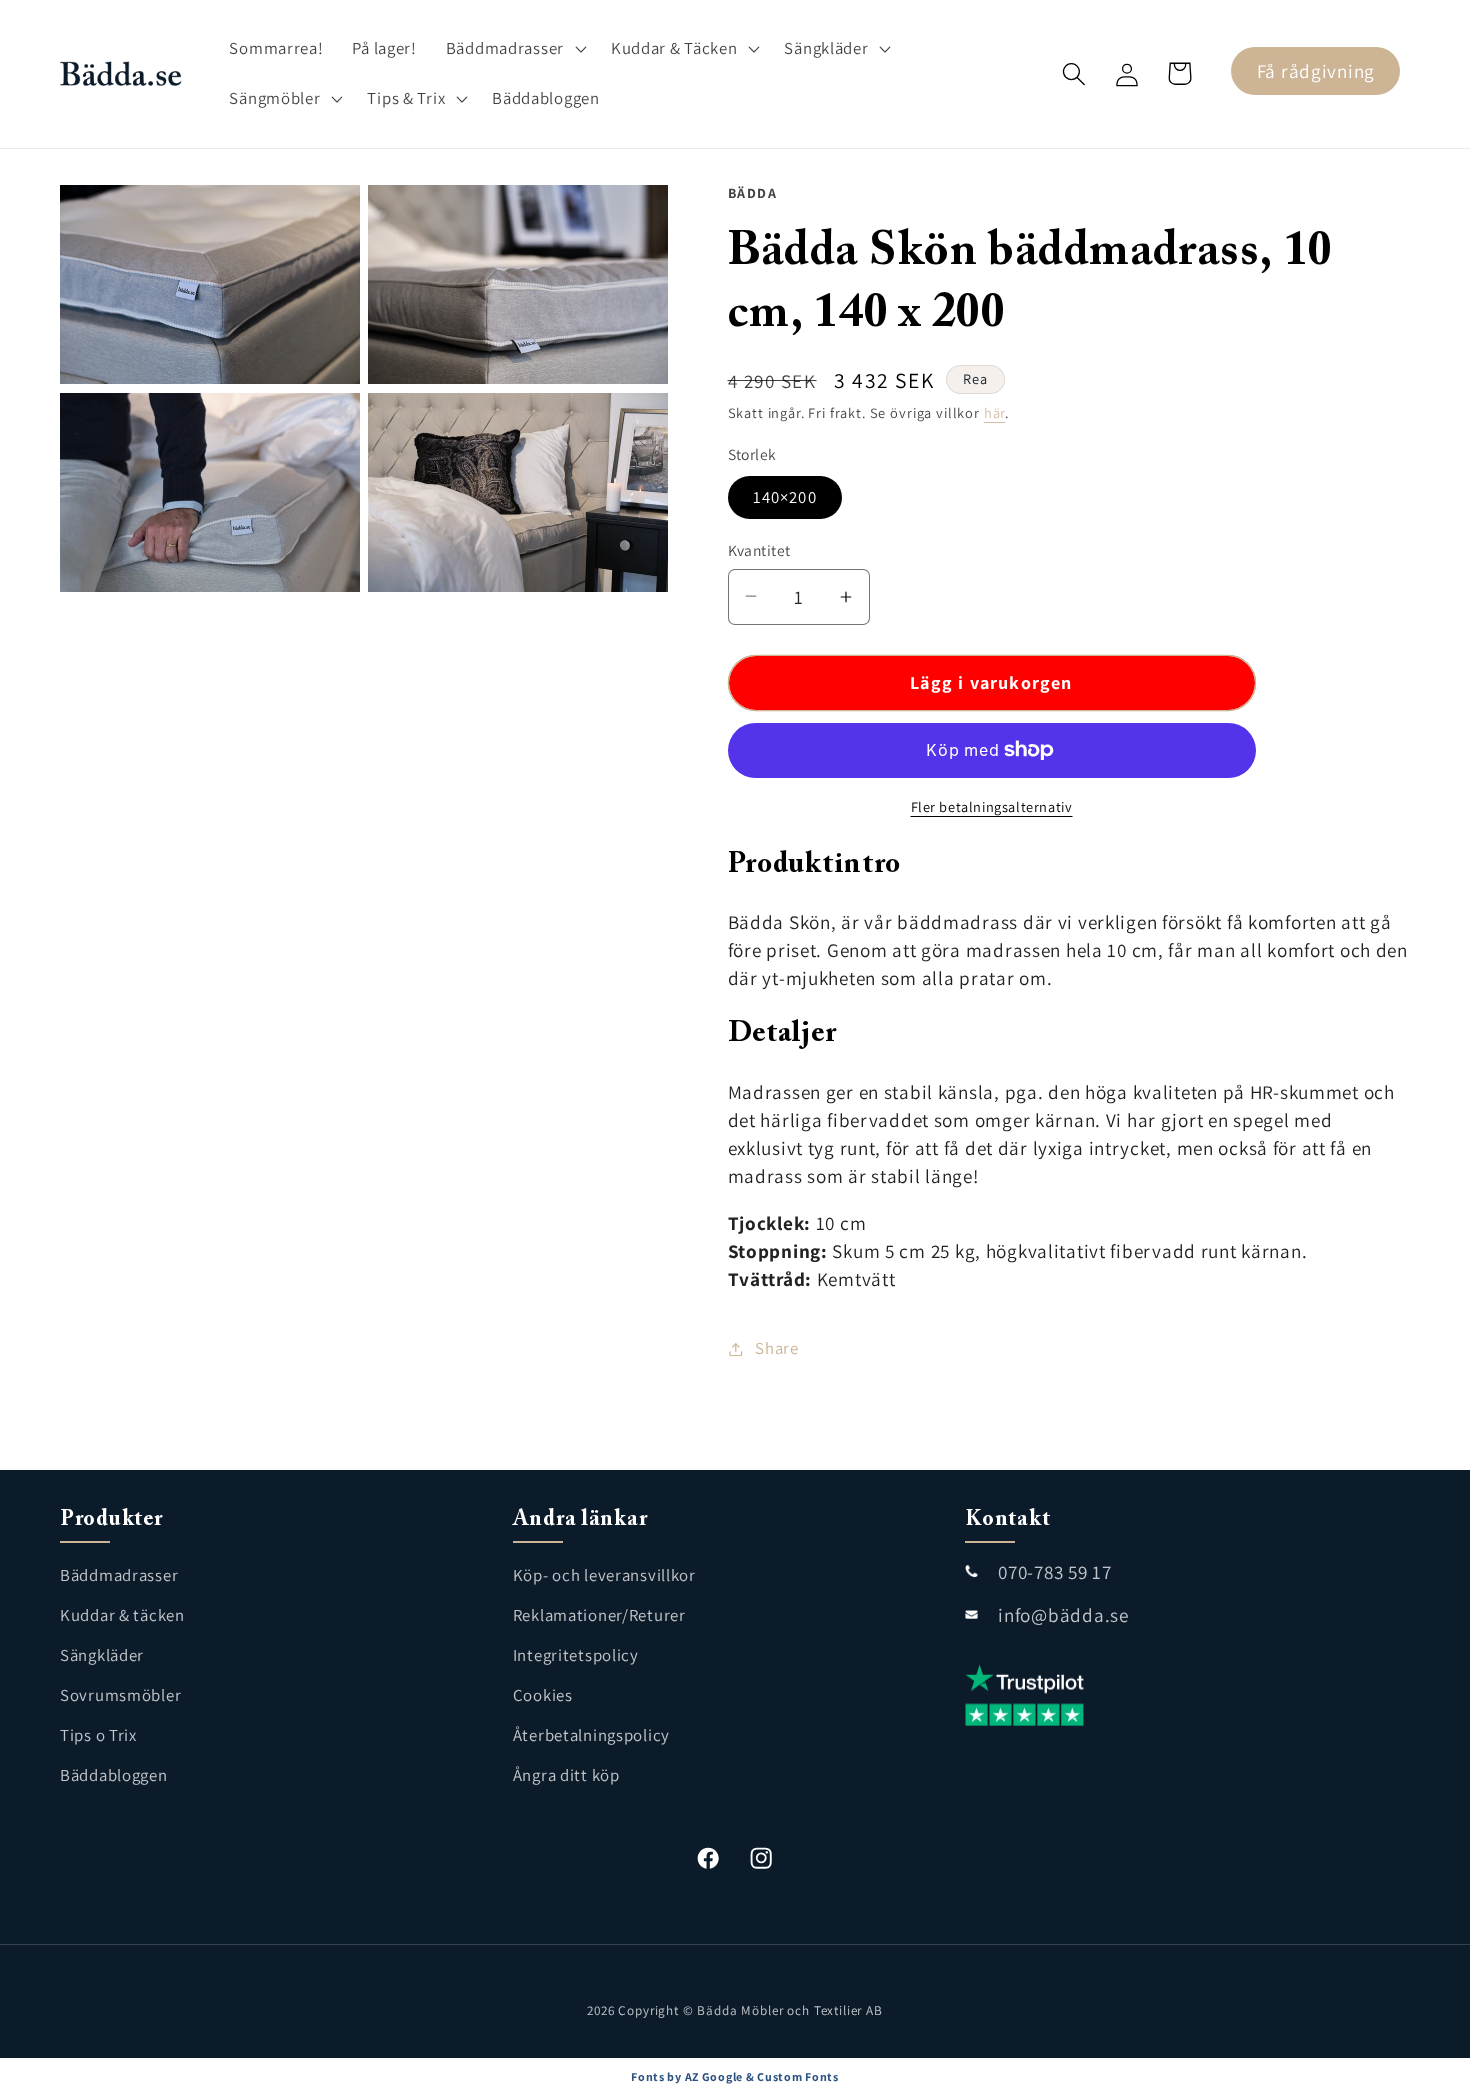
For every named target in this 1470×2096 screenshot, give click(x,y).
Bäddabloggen (114, 1775)
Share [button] (777, 1348)
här (995, 412)
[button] (513, 49)
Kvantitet (759, 550)
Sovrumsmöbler (120, 1695)
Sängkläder (102, 1655)
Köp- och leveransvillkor (604, 1575)
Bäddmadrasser (119, 1575)
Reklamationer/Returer (599, 1615)
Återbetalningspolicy (591, 1735)
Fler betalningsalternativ (992, 806)
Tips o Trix (98, 1735)
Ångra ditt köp (566, 1775)
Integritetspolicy (576, 1655)
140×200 (785, 497)
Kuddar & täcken (122, 1615)
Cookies (543, 1695)
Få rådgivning (1316, 71)
